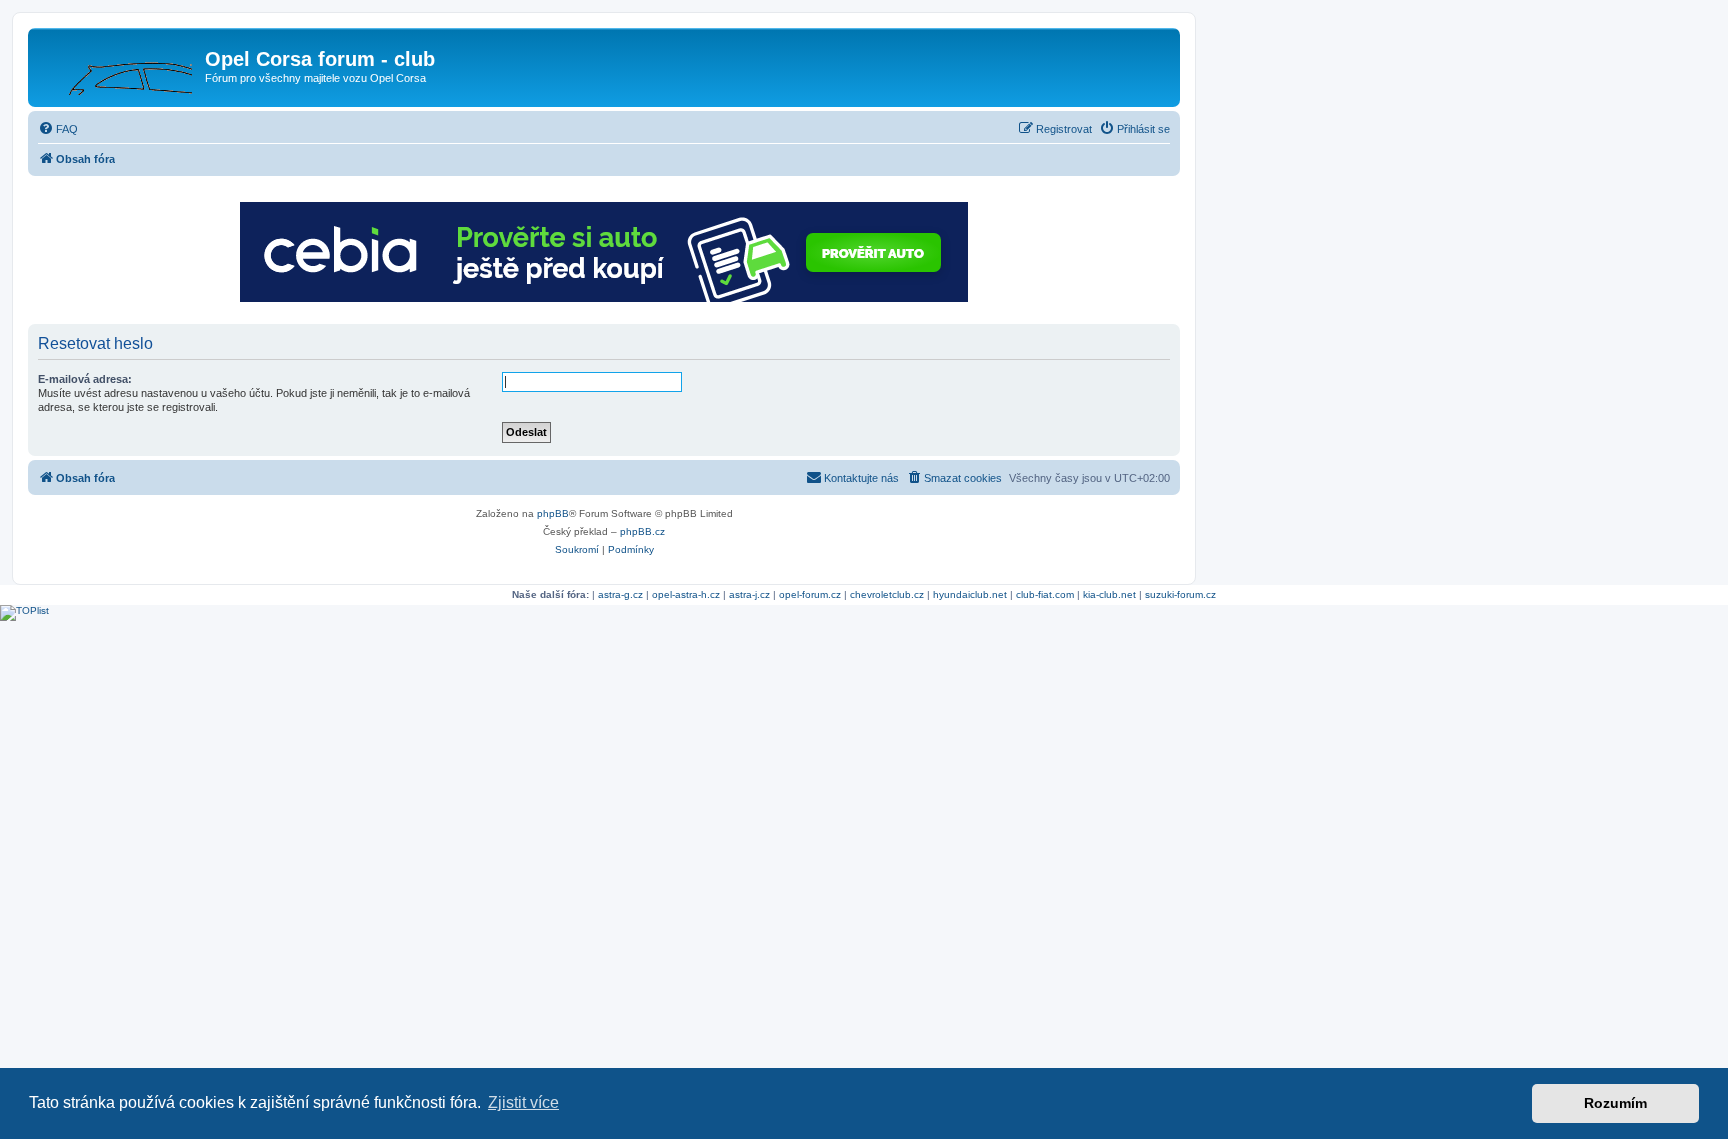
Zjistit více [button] (523, 1102)
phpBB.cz (642, 531)
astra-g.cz (620, 594)
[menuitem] (58, 129)
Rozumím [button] (1615, 1103)
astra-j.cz (749, 594)
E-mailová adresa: (85, 379)
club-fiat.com (1045, 594)
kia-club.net (1109, 594)
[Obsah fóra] (119, 65)
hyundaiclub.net (970, 594)
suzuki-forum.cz (1180, 594)
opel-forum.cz (810, 594)
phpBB (553, 513)
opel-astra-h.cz (686, 594)
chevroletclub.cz (887, 594)
